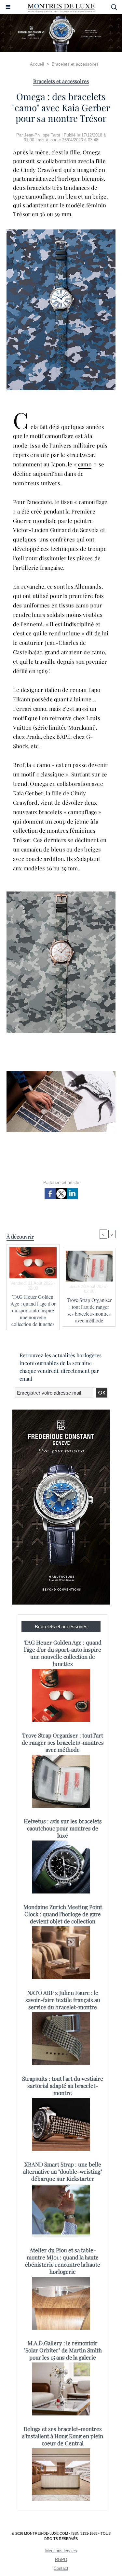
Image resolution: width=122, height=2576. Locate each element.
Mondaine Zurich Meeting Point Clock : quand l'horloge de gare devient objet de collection (63, 1914)
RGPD (61, 2560)
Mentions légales (61, 2551)
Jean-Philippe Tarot (42, 135)
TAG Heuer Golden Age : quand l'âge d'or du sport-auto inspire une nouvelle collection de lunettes (33, 1310)
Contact (61, 2568)
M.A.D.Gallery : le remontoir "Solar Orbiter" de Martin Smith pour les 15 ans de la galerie (63, 2350)
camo (85, 464)
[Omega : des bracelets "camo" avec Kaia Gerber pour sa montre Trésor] (61, 1074)
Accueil (37, 64)
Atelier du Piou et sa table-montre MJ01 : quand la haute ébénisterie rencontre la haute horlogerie (63, 2261)
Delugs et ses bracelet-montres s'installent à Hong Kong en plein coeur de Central (63, 2436)
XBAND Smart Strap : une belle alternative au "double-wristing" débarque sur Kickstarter (63, 2171)
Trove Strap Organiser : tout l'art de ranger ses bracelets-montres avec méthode (89, 1310)
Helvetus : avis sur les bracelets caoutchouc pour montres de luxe (63, 1828)
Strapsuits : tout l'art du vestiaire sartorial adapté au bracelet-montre (63, 2086)
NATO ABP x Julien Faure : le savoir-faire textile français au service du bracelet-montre (63, 2000)
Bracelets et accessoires (75, 64)
